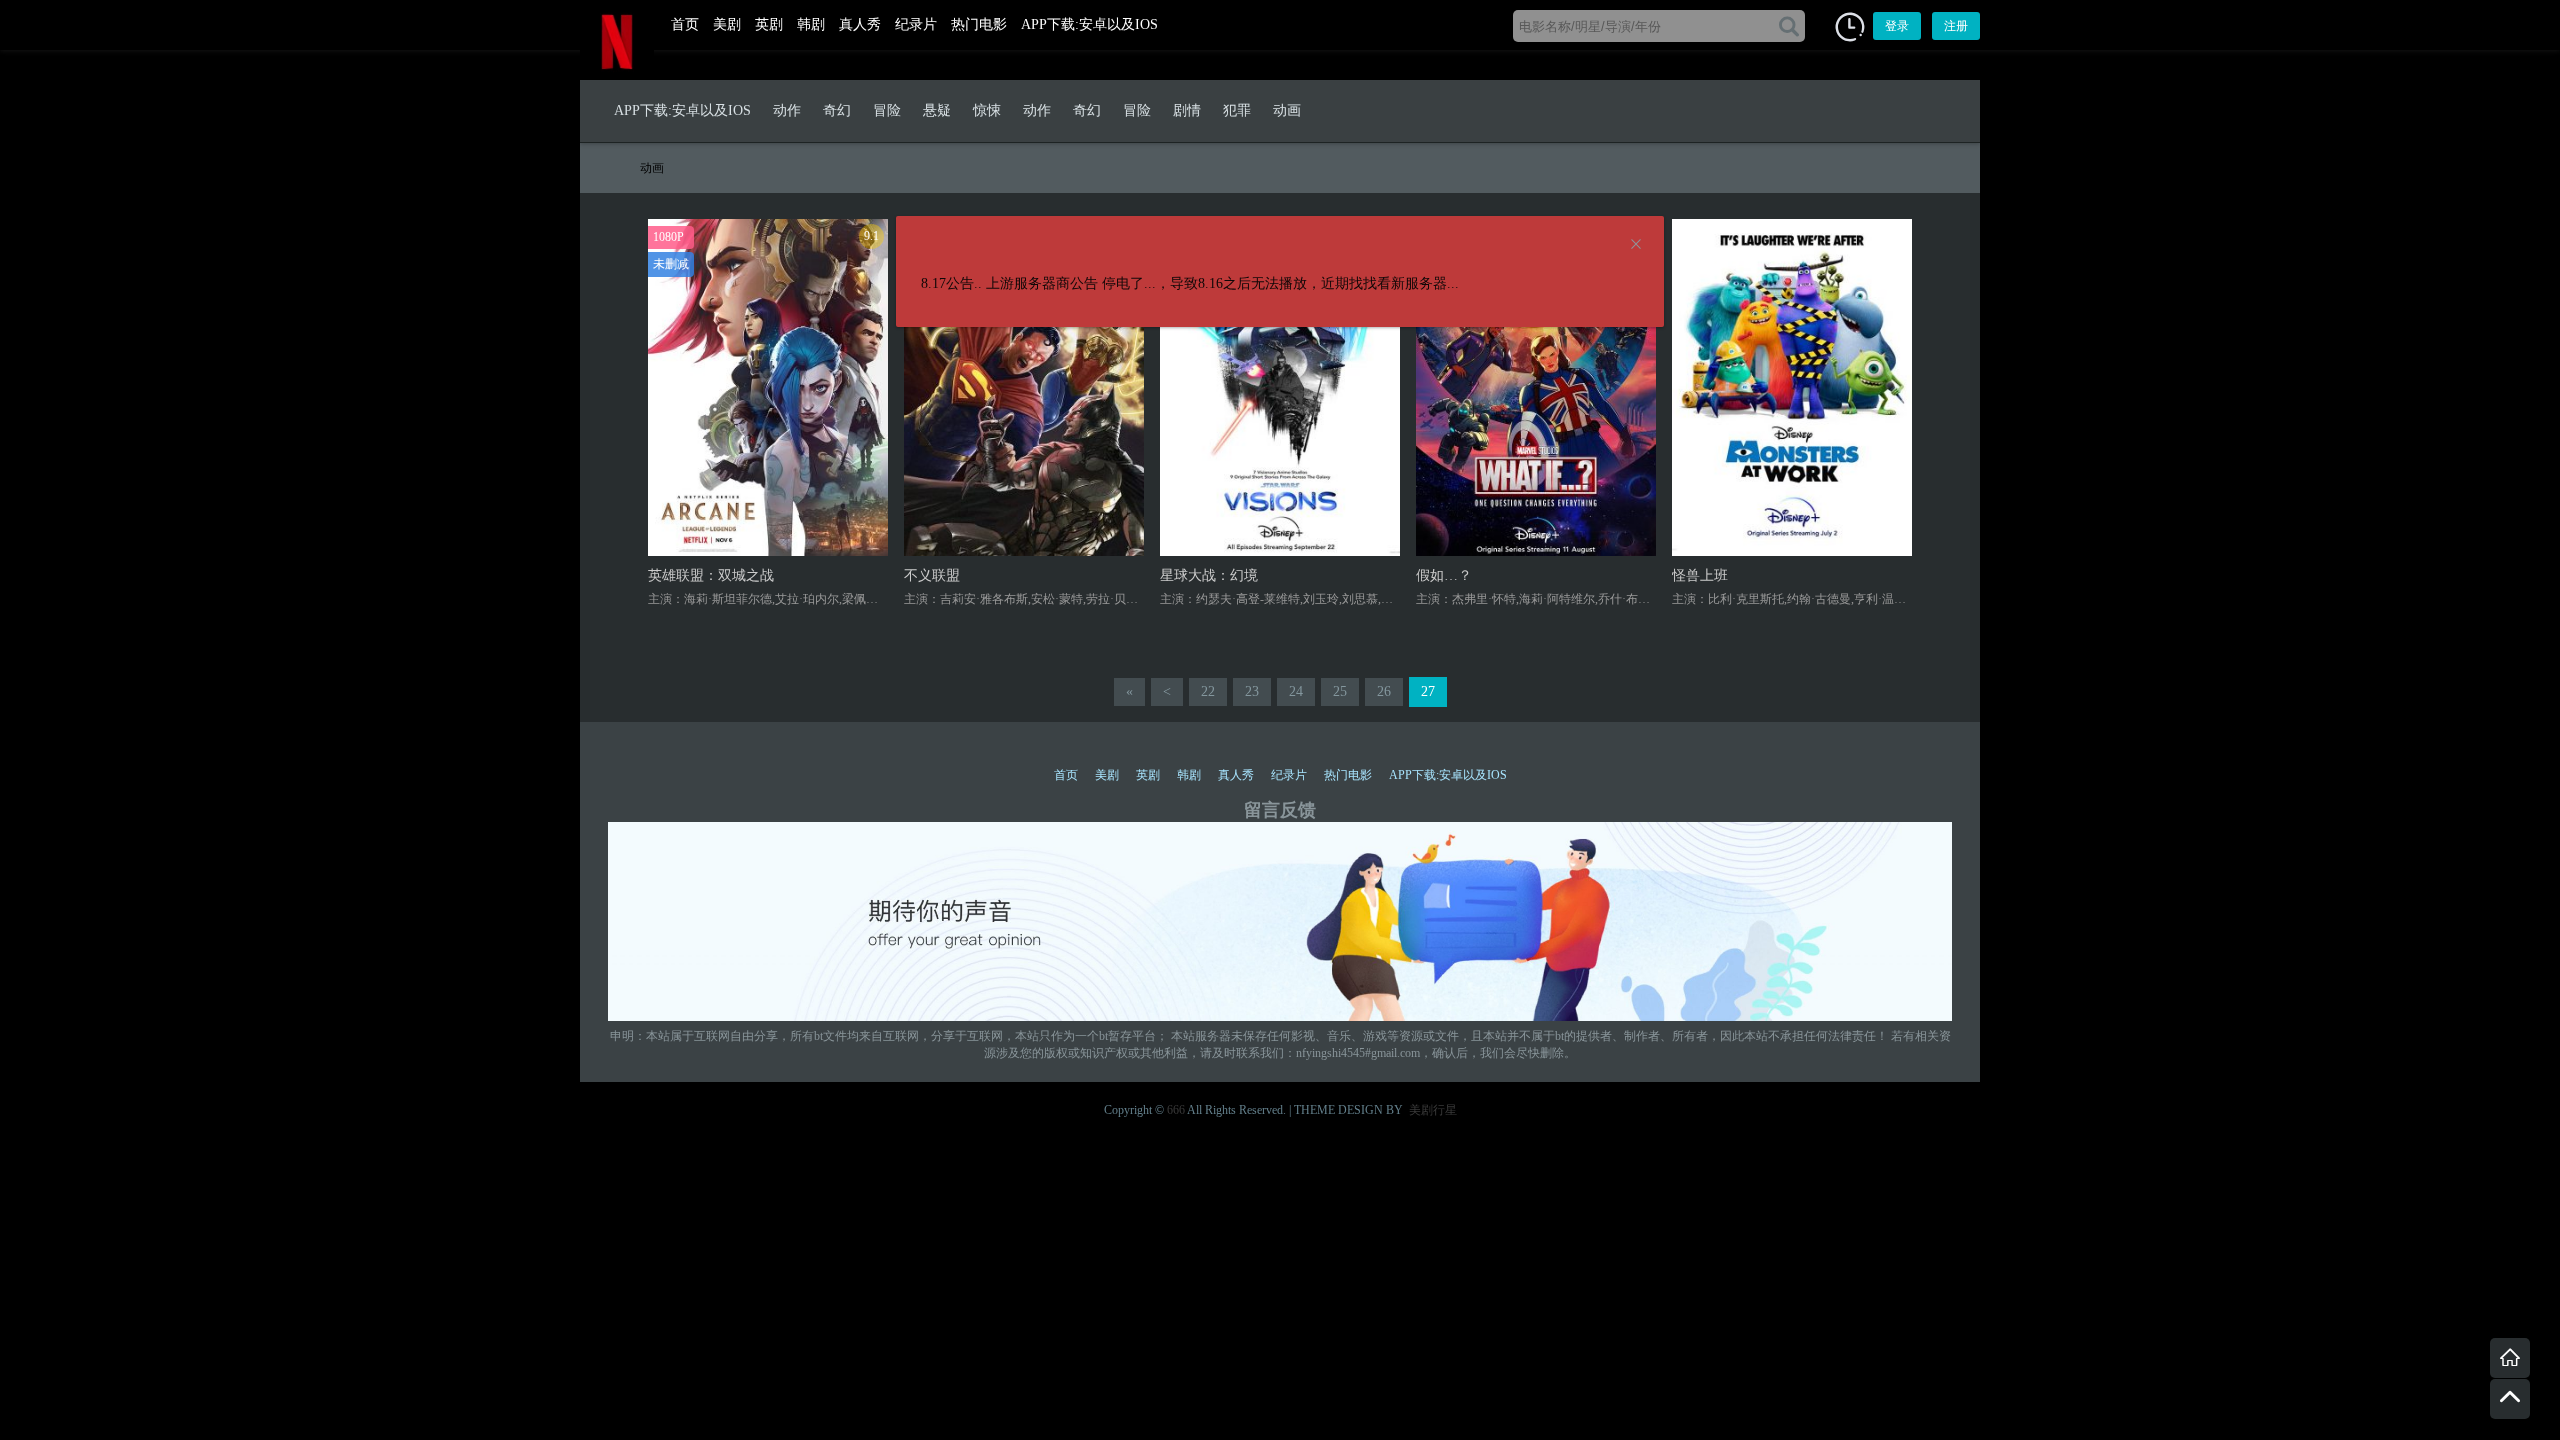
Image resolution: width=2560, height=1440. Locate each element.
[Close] (1636, 245)
